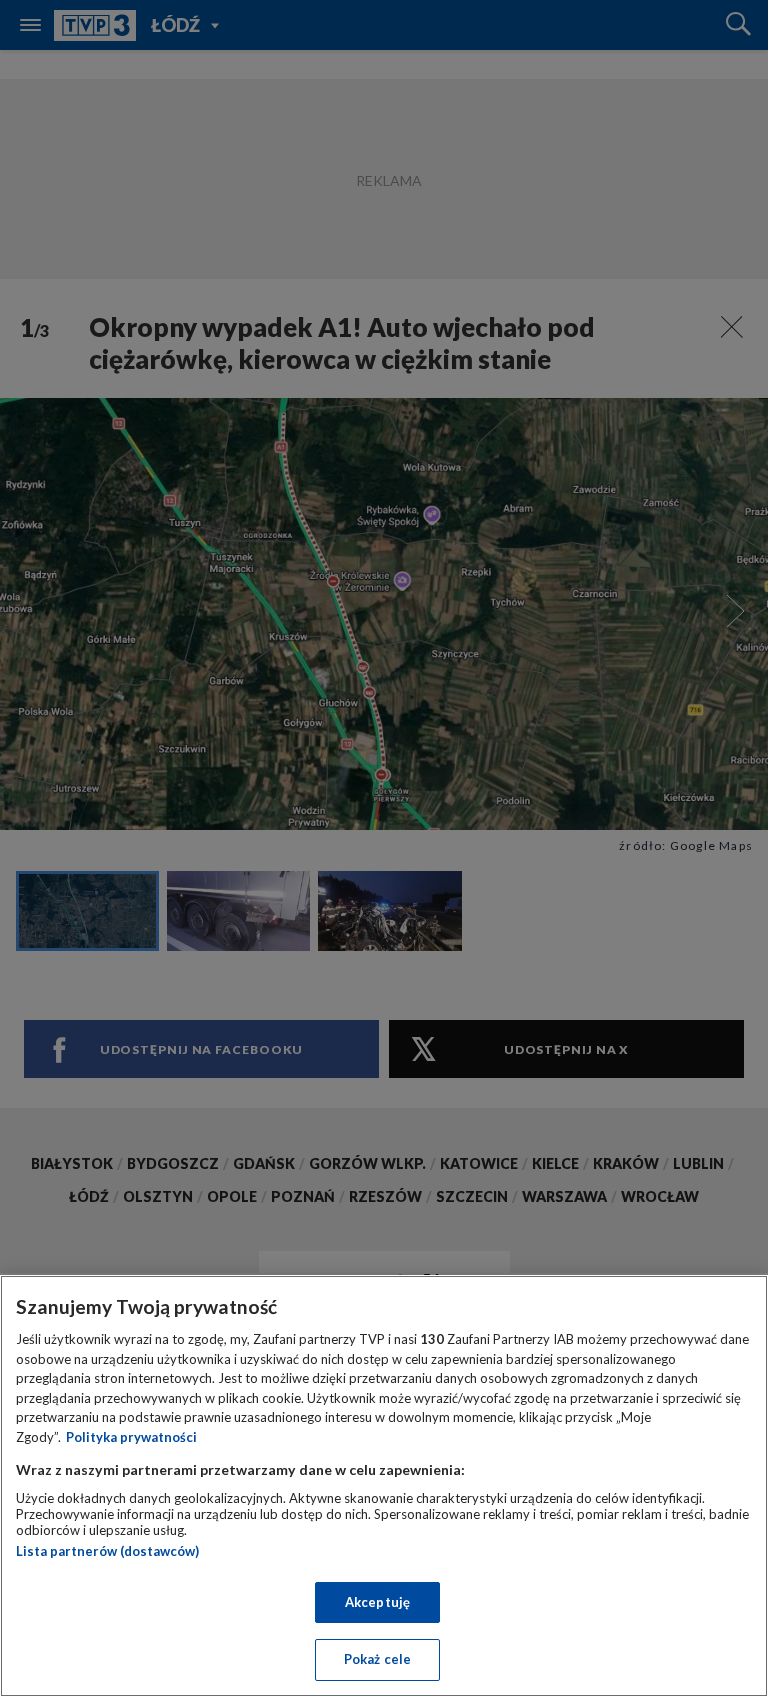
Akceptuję (377, 1602)
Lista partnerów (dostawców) (107, 1551)
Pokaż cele (377, 1659)
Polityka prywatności (131, 1437)
